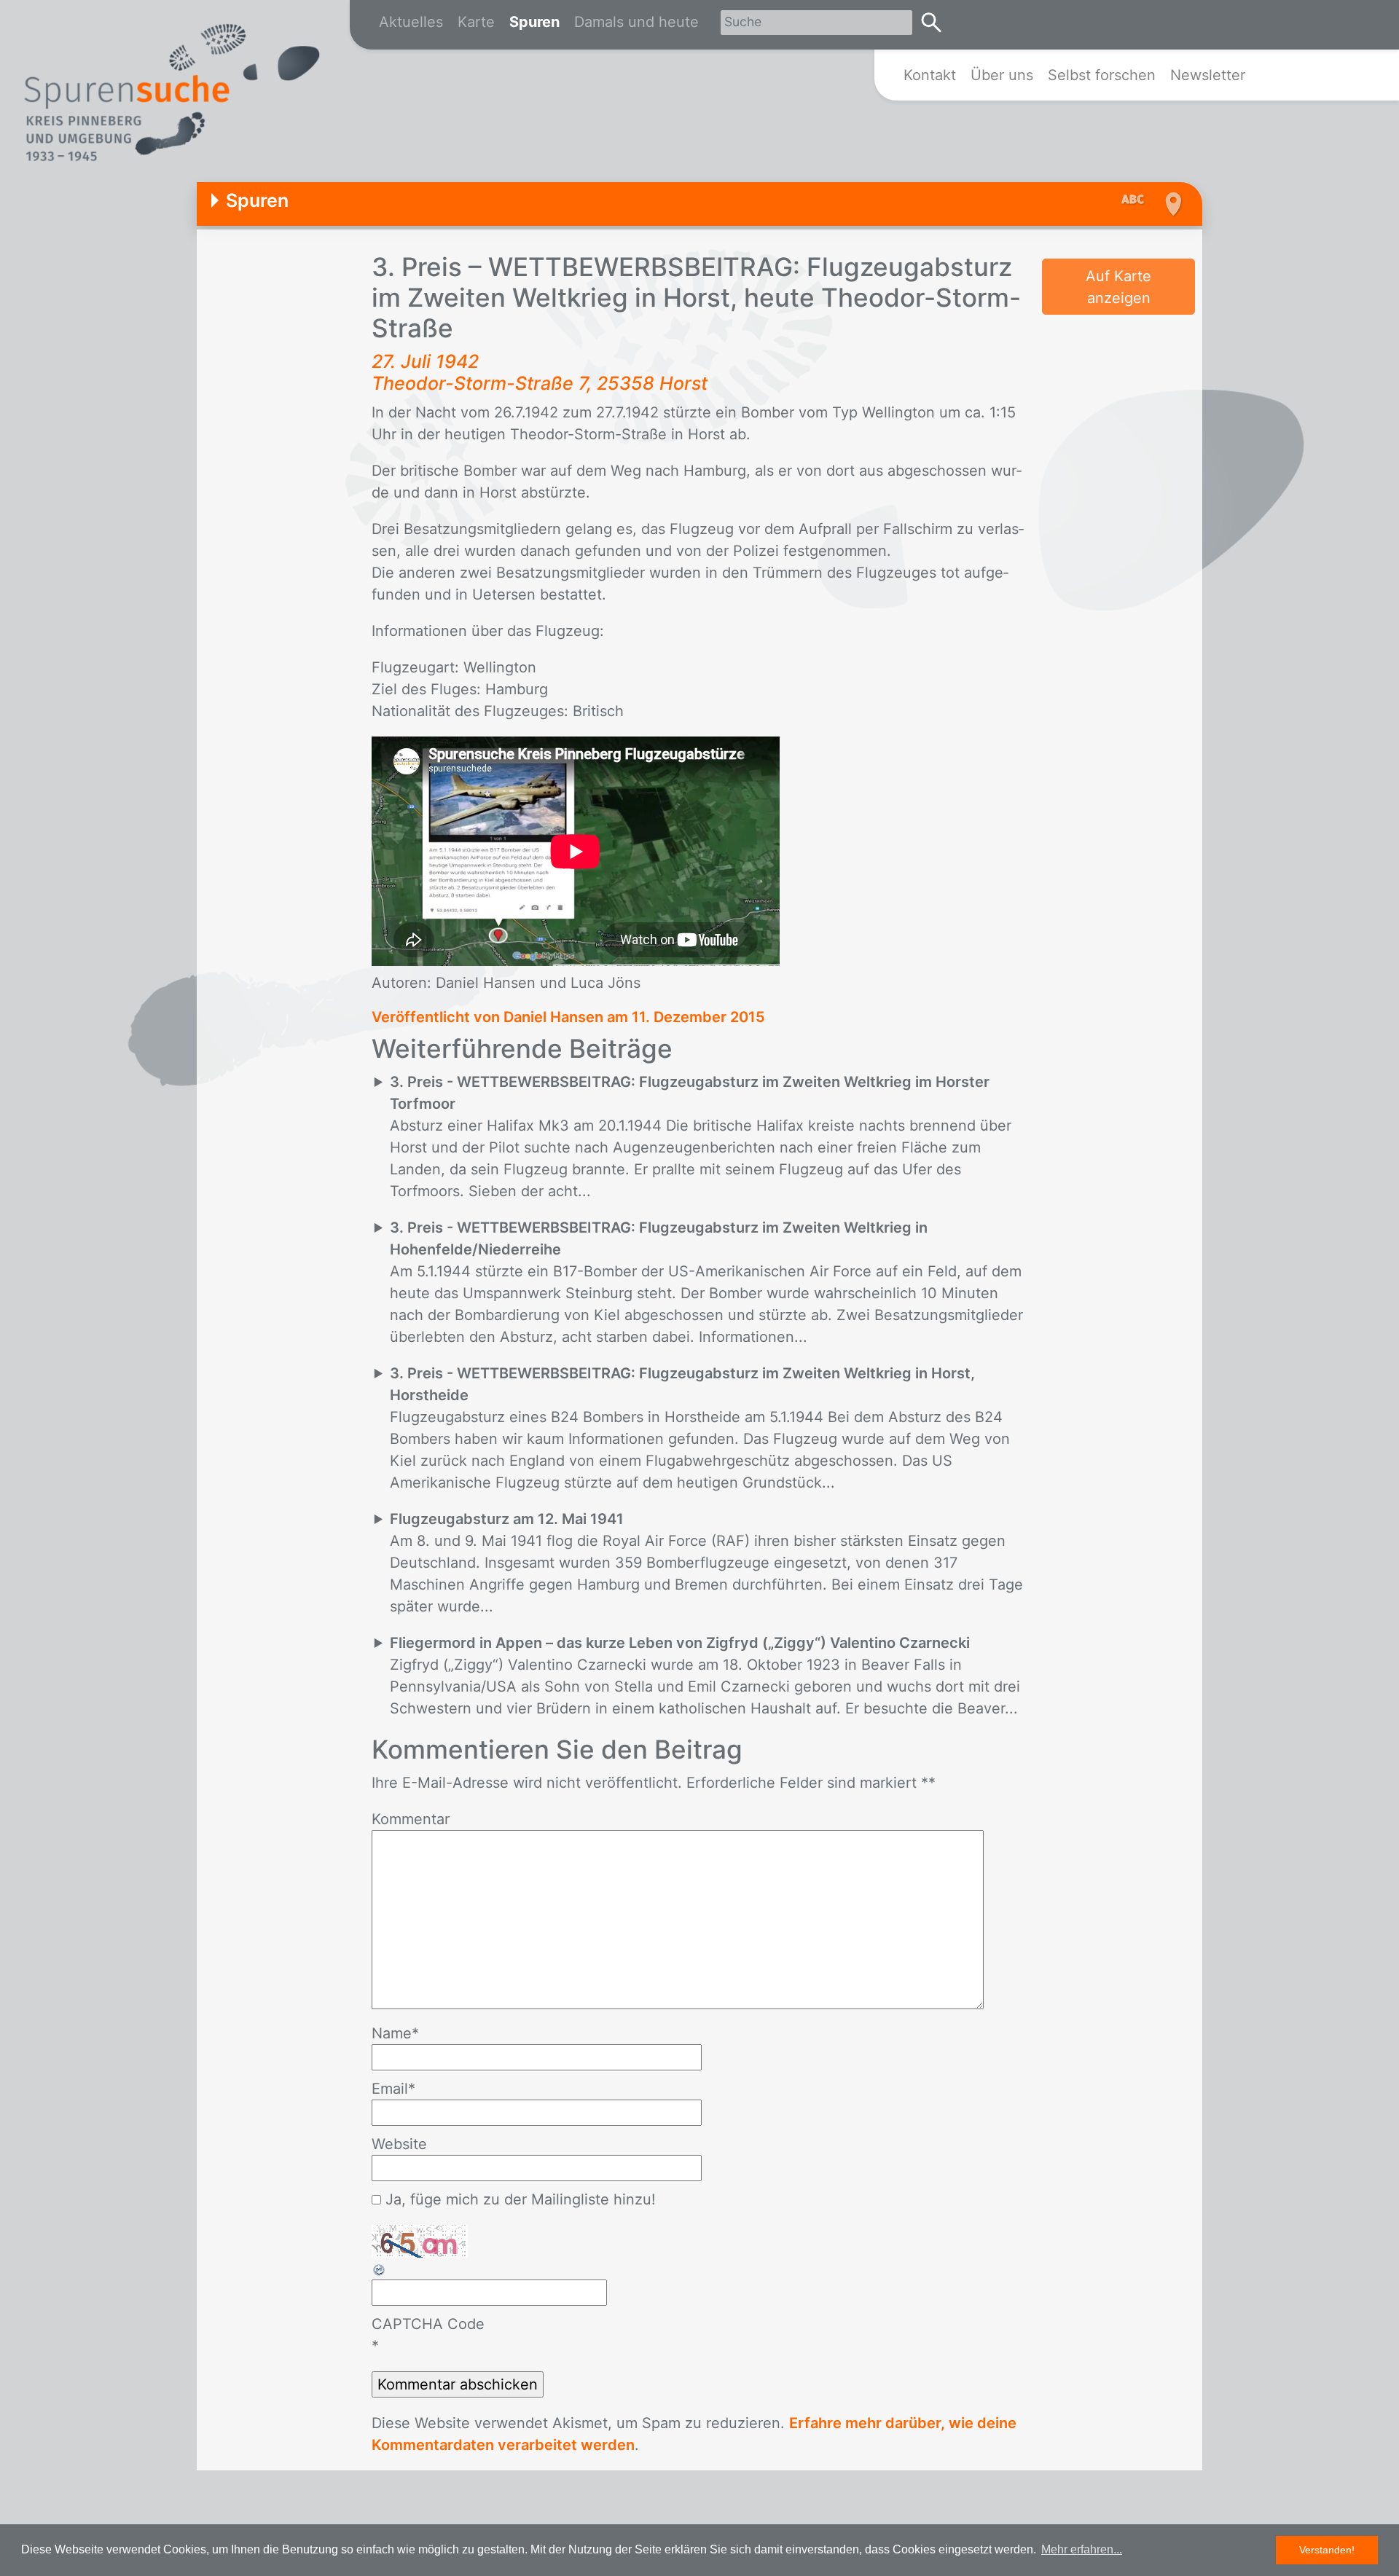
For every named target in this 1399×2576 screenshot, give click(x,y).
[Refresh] (380, 2269)
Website (399, 2144)
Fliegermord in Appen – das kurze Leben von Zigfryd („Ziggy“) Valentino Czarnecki (680, 1643)
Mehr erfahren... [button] (1082, 2549)
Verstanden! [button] (1327, 2550)
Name (395, 2033)
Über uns (1002, 75)
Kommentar (411, 1819)
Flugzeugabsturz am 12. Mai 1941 (507, 1519)
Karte (476, 22)
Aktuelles (411, 22)
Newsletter (1208, 75)
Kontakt (930, 75)
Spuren (534, 22)
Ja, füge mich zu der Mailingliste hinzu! (518, 2199)
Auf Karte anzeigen (1118, 287)
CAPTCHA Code (428, 2324)
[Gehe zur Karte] (1171, 204)
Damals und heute (636, 22)
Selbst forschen (1102, 75)
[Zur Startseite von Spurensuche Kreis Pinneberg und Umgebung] (171, 95)
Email (393, 2089)
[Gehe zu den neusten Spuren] (1137, 200)
